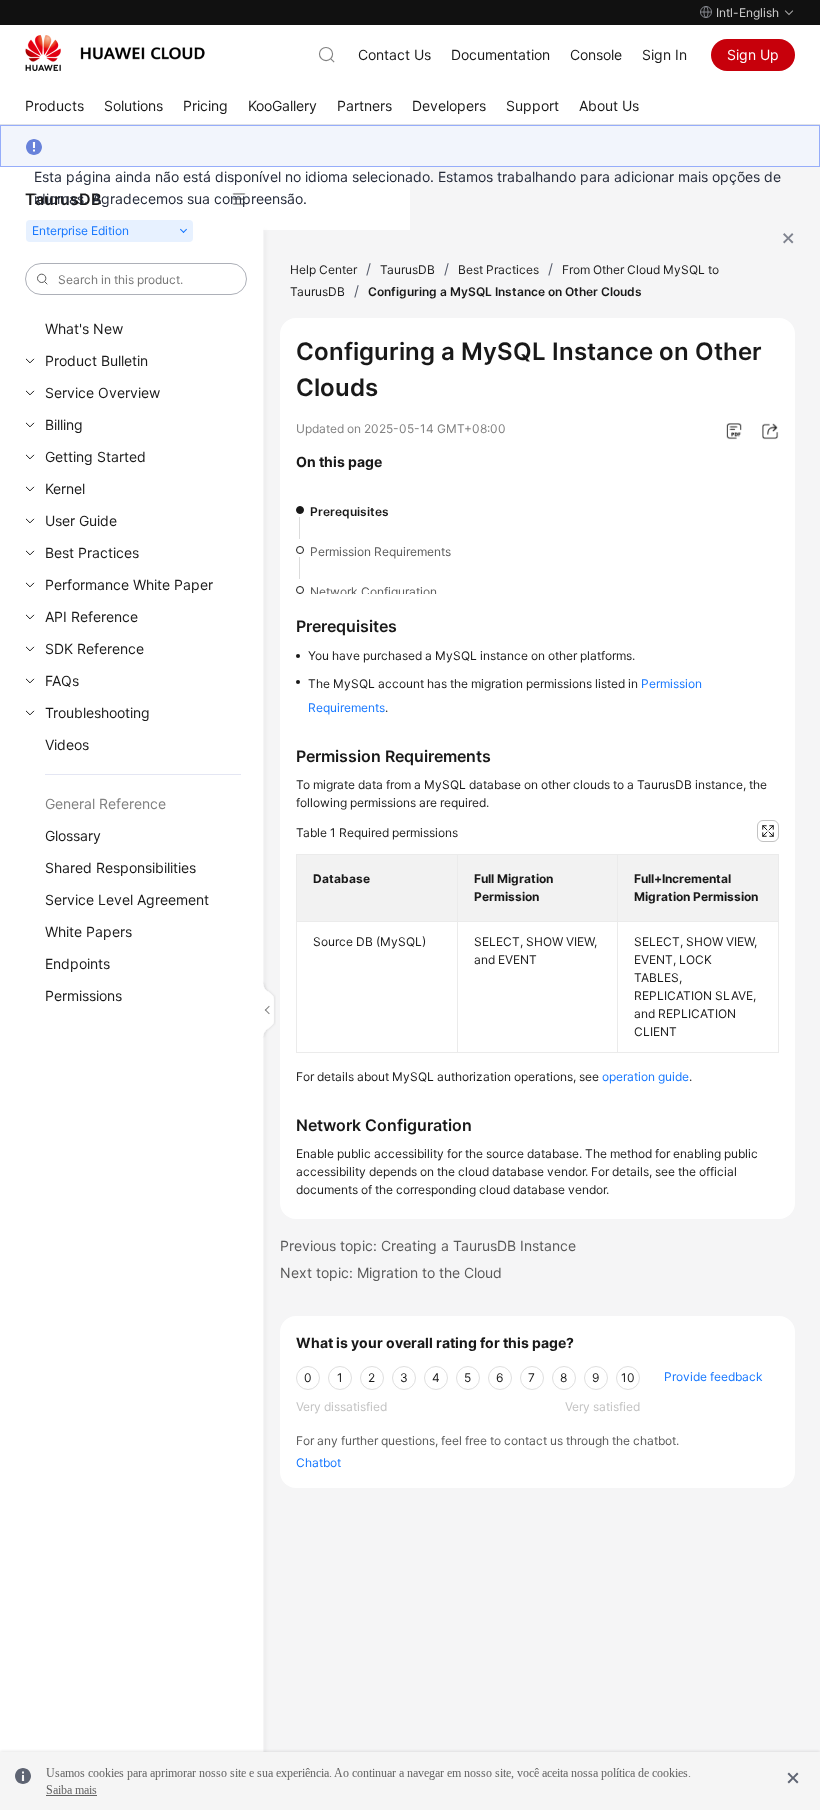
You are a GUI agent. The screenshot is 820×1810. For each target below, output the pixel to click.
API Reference (91, 616)
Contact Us (394, 54)
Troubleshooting (97, 712)
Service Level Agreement (127, 899)
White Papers (88, 931)
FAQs (62, 680)
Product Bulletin (96, 360)
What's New (84, 328)
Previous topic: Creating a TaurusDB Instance (428, 1245)
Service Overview (102, 392)
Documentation (500, 54)
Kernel (65, 488)
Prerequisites (349, 511)
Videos (67, 744)
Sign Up (753, 54)
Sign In (664, 54)
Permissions (83, 995)
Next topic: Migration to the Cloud (391, 1272)
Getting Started (95, 456)
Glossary (73, 835)
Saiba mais (71, 1790)
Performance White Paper (129, 584)
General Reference (105, 803)
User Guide (81, 520)
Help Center (323, 269)
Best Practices (92, 552)
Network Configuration (373, 591)
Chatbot (318, 1462)
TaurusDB (407, 269)
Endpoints (77, 963)
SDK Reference (94, 648)
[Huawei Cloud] (115, 53)
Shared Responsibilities (120, 867)
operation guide (645, 1076)
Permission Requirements (380, 551)
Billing (64, 424)
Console (596, 54)
